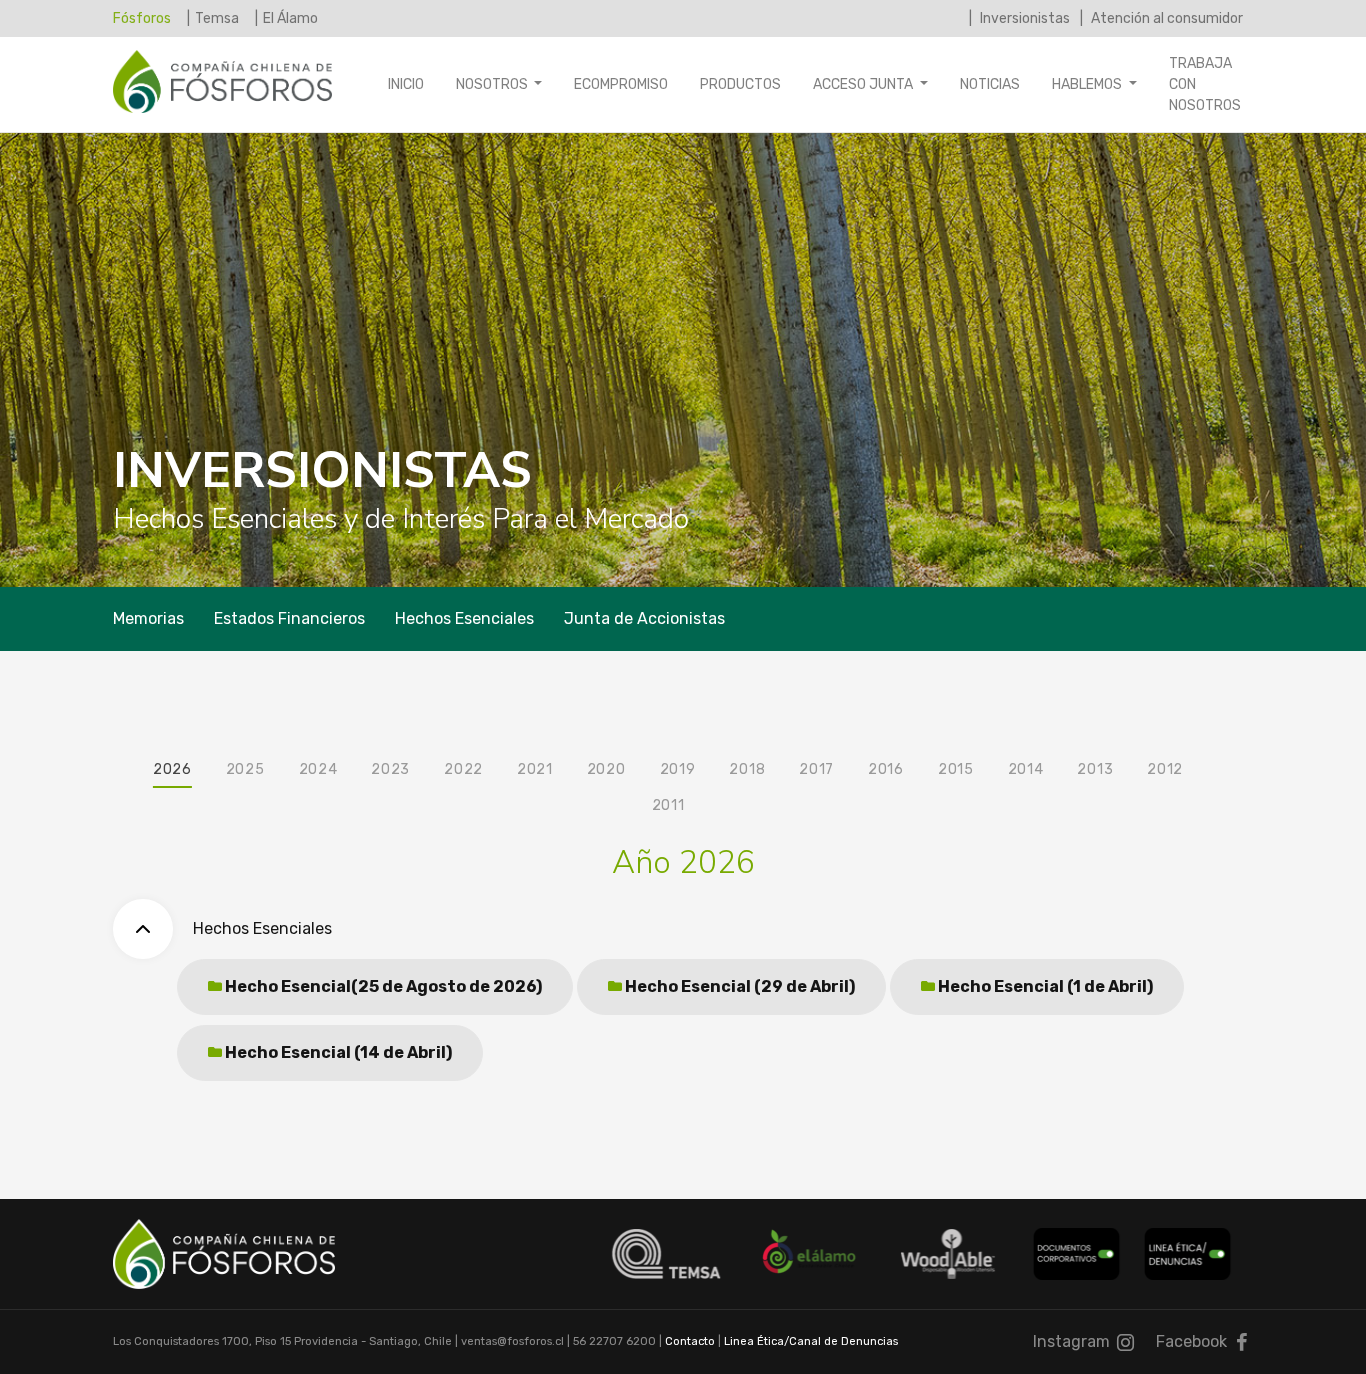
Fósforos (142, 18)
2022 (463, 769)
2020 (606, 769)
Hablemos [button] (1088, 84)
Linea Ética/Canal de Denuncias (811, 1341)
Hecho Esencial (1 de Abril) (1044, 986)
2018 (747, 769)
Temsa (217, 18)
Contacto (690, 1341)
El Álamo (290, 18)
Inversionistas (1023, 18)
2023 (390, 769)
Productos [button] (740, 84)
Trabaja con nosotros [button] (1205, 84)
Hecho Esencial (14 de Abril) (337, 1052)
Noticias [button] (990, 84)
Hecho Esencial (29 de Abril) (738, 986)
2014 (1026, 769)
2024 (318, 769)
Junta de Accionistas (644, 618)
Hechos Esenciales (464, 618)
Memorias (148, 618)
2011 (668, 805)
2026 (172, 769)
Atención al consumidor (1165, 18)
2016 (886, 769)
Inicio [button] (406, 84)
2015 (956, 769)
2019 (678, 769)
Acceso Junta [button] (864, 84)
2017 (816, 769)
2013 (1095, 769)
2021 (535, 769)
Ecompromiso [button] (621, 84)
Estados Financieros (289, 618)
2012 (1165, 769)
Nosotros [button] (493, 84)
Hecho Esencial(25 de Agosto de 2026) (382, 986)
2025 (245, 769)
